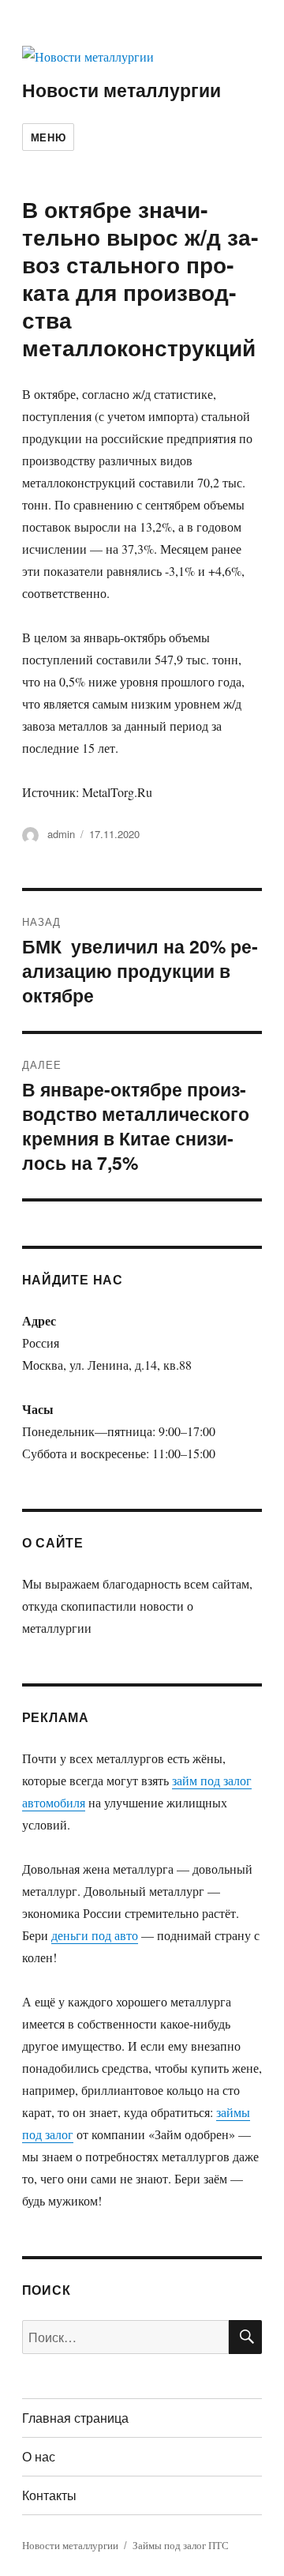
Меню (48, 137)
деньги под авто (95, 1935)
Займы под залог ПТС (181, 2545)
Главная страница (75, 2418)
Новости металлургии (121, 90)
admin (61, 834)
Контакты (49, 2495)
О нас (39, 2456)
